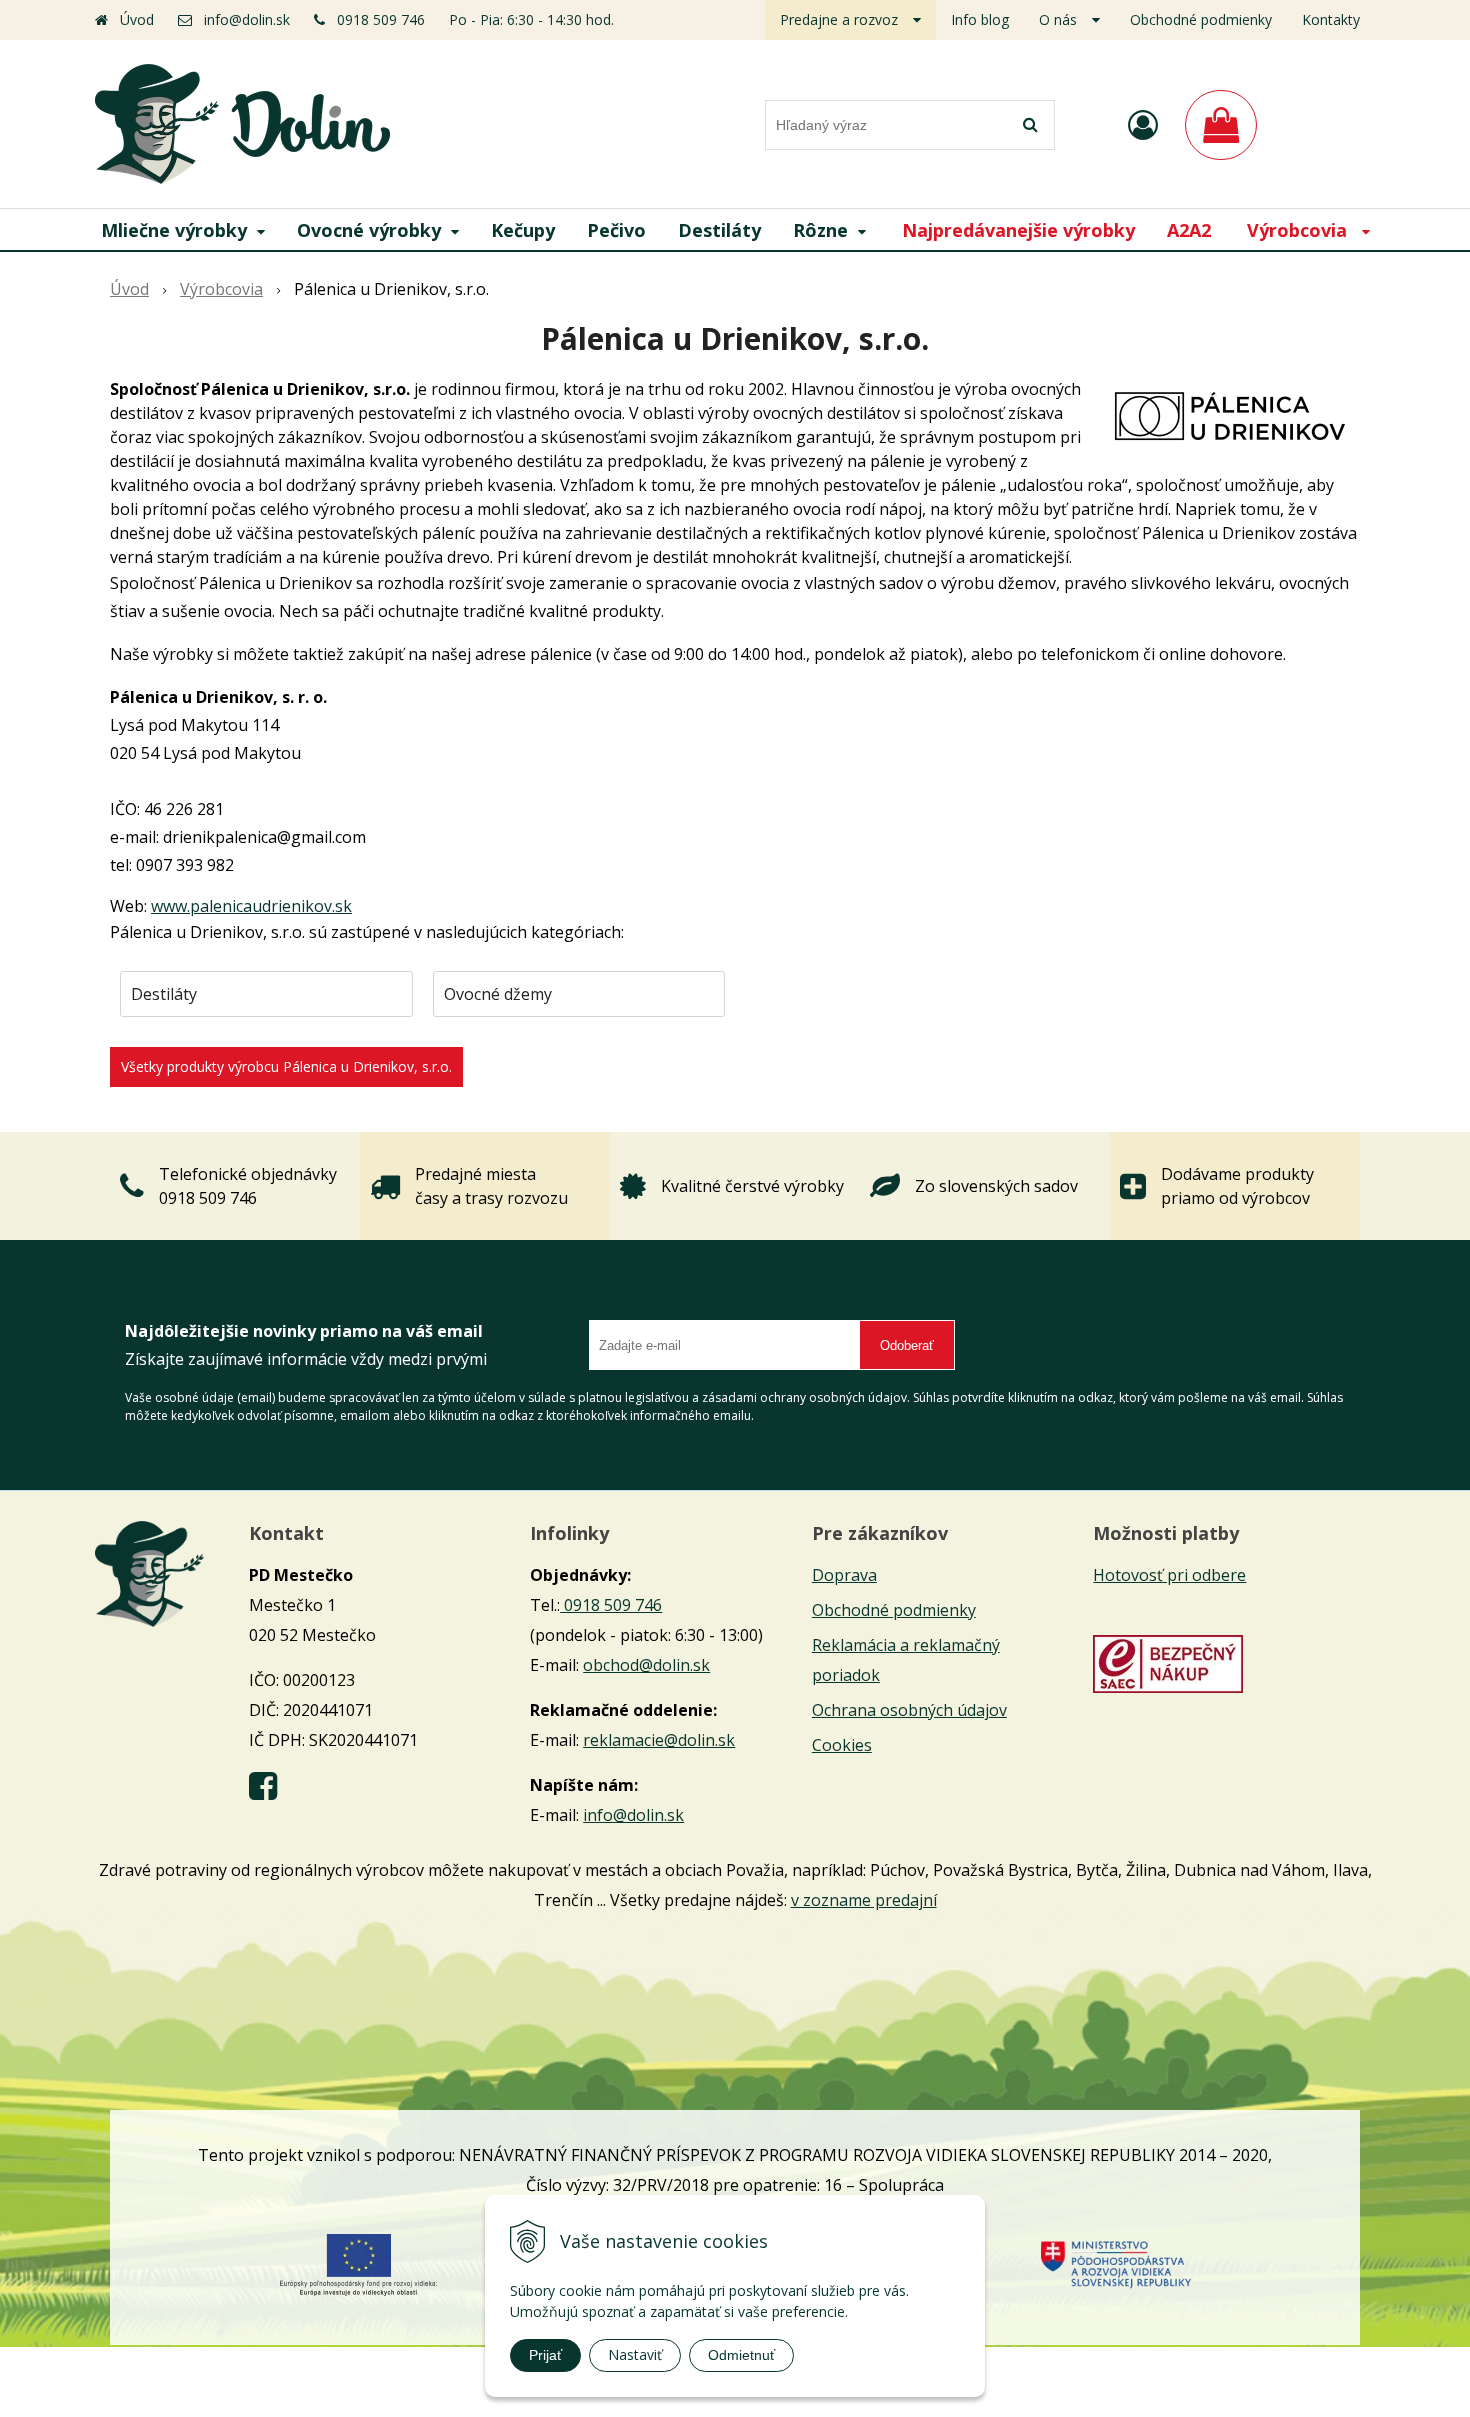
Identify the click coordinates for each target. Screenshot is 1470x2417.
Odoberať (907, 1345)
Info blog (980, 19)
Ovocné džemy (498, 994)
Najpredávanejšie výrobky (1018, 230)
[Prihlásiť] (1143, 124)
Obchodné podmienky (1201, 19)
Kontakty (1331, 19)
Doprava (844, 1575)
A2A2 (1189, 230)
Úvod (137, 19)
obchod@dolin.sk (646, 1665)
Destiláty (164, 994)
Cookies (842, 1745)
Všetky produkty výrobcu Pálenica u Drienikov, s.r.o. (286, 1066)
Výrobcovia (221, 289)
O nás (1058, 19)
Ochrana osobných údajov (909, 1710)
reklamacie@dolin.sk (659, 1740)
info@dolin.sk (247, 19)
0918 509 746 (381, 19)
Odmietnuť (741, 2355)
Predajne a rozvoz (839, 19)
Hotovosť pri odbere (1169, 1575)
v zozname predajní (864, 1900)
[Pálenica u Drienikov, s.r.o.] (1230, 414)
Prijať (545, 2355)
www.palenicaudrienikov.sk (251, 906)
